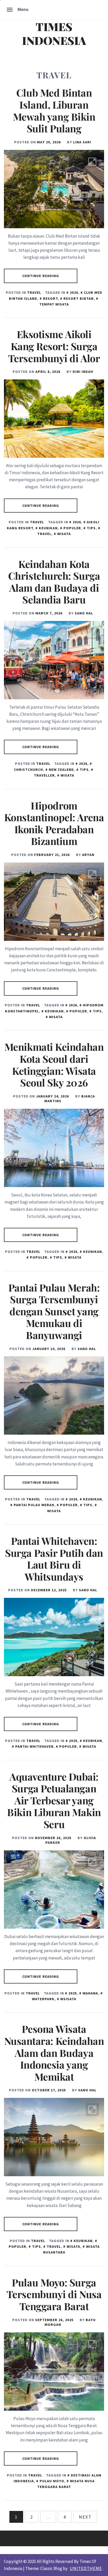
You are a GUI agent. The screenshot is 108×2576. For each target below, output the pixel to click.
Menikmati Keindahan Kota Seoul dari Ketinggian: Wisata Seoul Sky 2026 (54, 1065)
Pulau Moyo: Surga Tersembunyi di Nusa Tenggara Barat (54, 2294)
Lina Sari (82, 142)
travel (54, 2246)
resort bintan (79, 298)
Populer (72, 528)
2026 (74, 292)
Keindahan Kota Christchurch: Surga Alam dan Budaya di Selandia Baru (54, 582)
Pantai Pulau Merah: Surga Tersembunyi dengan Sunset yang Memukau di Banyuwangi (54, 1311)
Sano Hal (84, 613)
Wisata (64, 534)
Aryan (88, 855)
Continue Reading (41, 276)
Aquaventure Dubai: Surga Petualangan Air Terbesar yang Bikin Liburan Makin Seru (54, 1800)
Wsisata (68, 1999)
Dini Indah (83, 372)
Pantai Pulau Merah (34, 1505)
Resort (50, 298)
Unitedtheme (86, 2568)
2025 (73, 1741)
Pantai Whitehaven (34, 1746)
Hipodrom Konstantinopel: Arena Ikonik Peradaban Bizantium (54, 823)
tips (91, 528)
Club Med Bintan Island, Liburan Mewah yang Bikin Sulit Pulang (54, 110)
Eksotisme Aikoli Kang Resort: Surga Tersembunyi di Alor (54, 346)
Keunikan (48, 528)
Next (85, 2517)
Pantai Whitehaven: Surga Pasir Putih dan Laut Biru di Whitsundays (54, 1559)
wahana (90, 1993)
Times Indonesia (54, 33)
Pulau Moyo (52, 2481)
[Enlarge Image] (92, 162)
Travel (34, 292)
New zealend (61, 770)
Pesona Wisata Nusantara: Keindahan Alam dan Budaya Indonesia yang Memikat (54, 2053)
